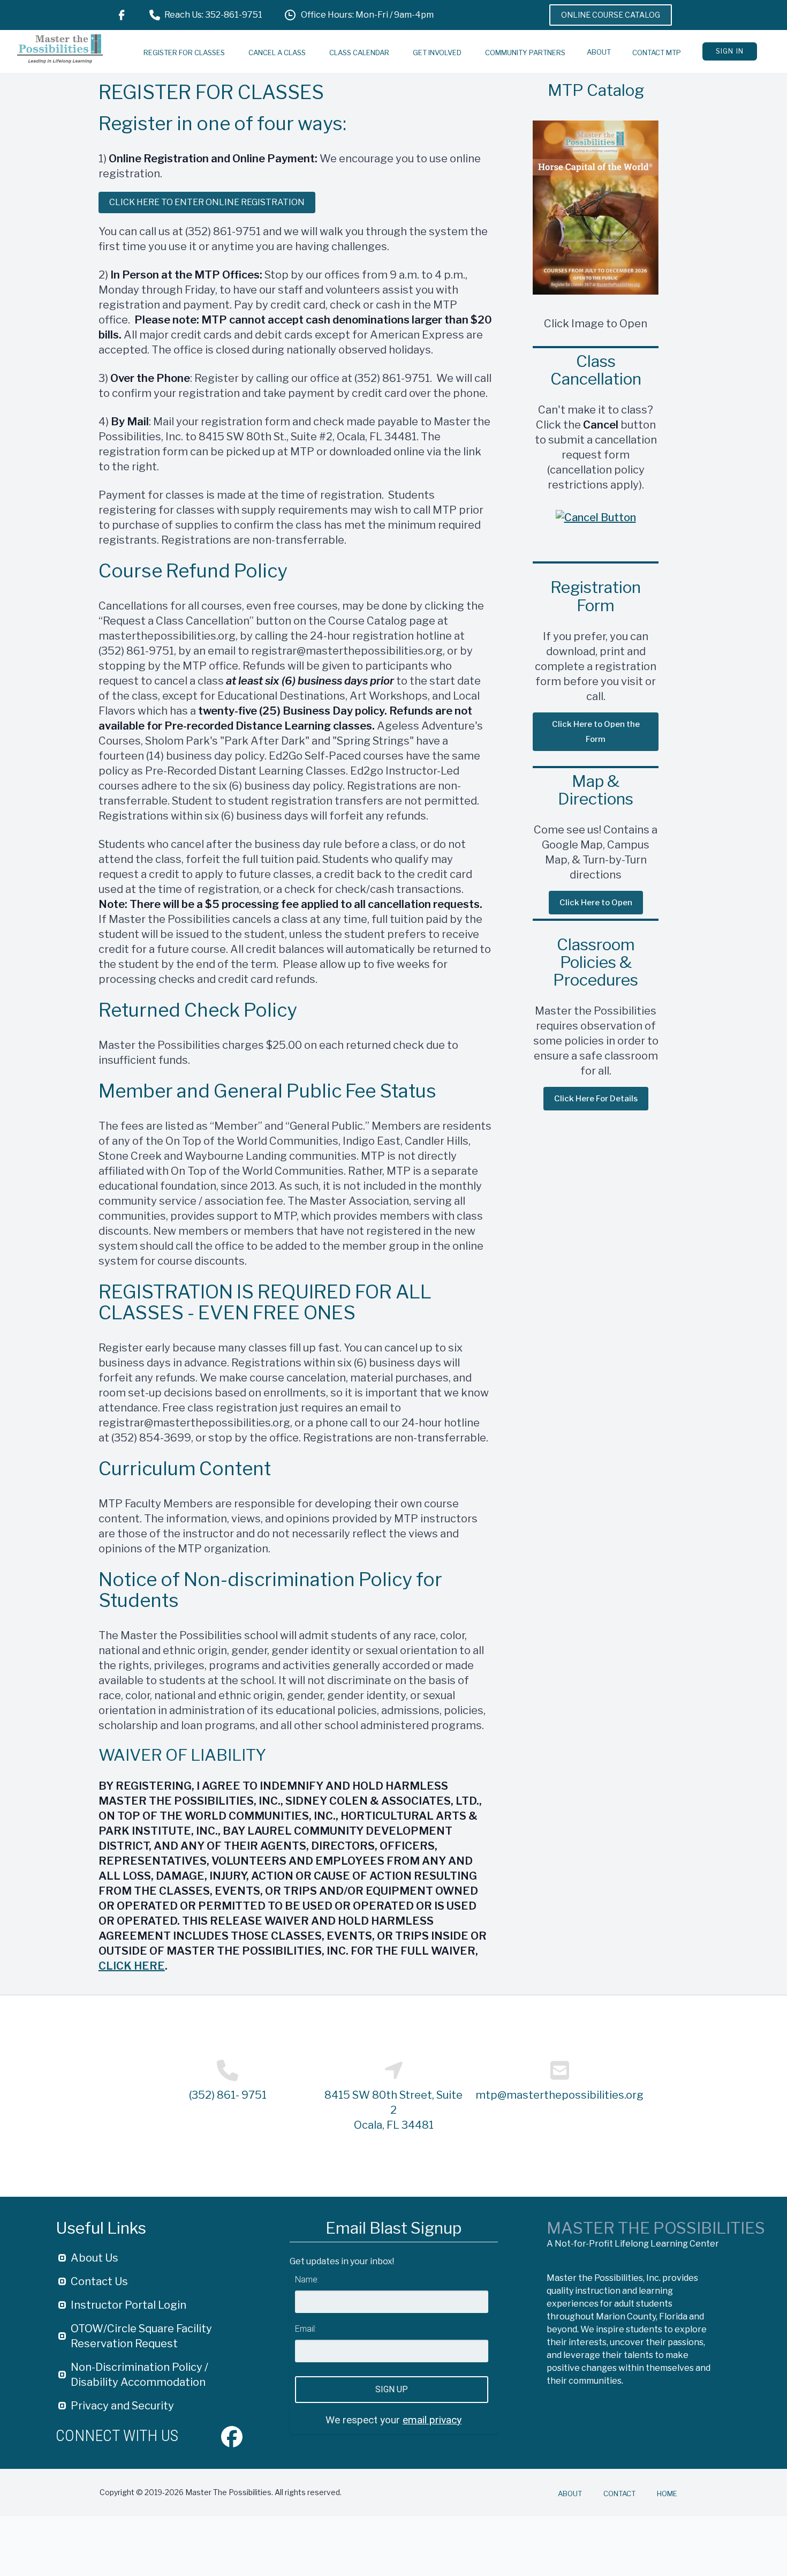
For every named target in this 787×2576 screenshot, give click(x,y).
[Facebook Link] (122, 15)
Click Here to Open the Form (596, 732)
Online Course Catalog (611, 15)
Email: (306, 2329)
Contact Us (99, 2281)
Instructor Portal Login (128, 2305)
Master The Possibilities (656, 2228)
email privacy (432, 2420)
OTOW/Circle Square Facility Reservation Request (141, 2336)
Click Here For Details (596, 1099)
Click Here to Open (596, 903)
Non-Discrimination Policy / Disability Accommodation (139, 2375)
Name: (307, 2280)
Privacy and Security (122, 2406)
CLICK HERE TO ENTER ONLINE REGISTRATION (207, 202)
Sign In (730, 51)
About (599, 52)
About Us (94, 2258)
